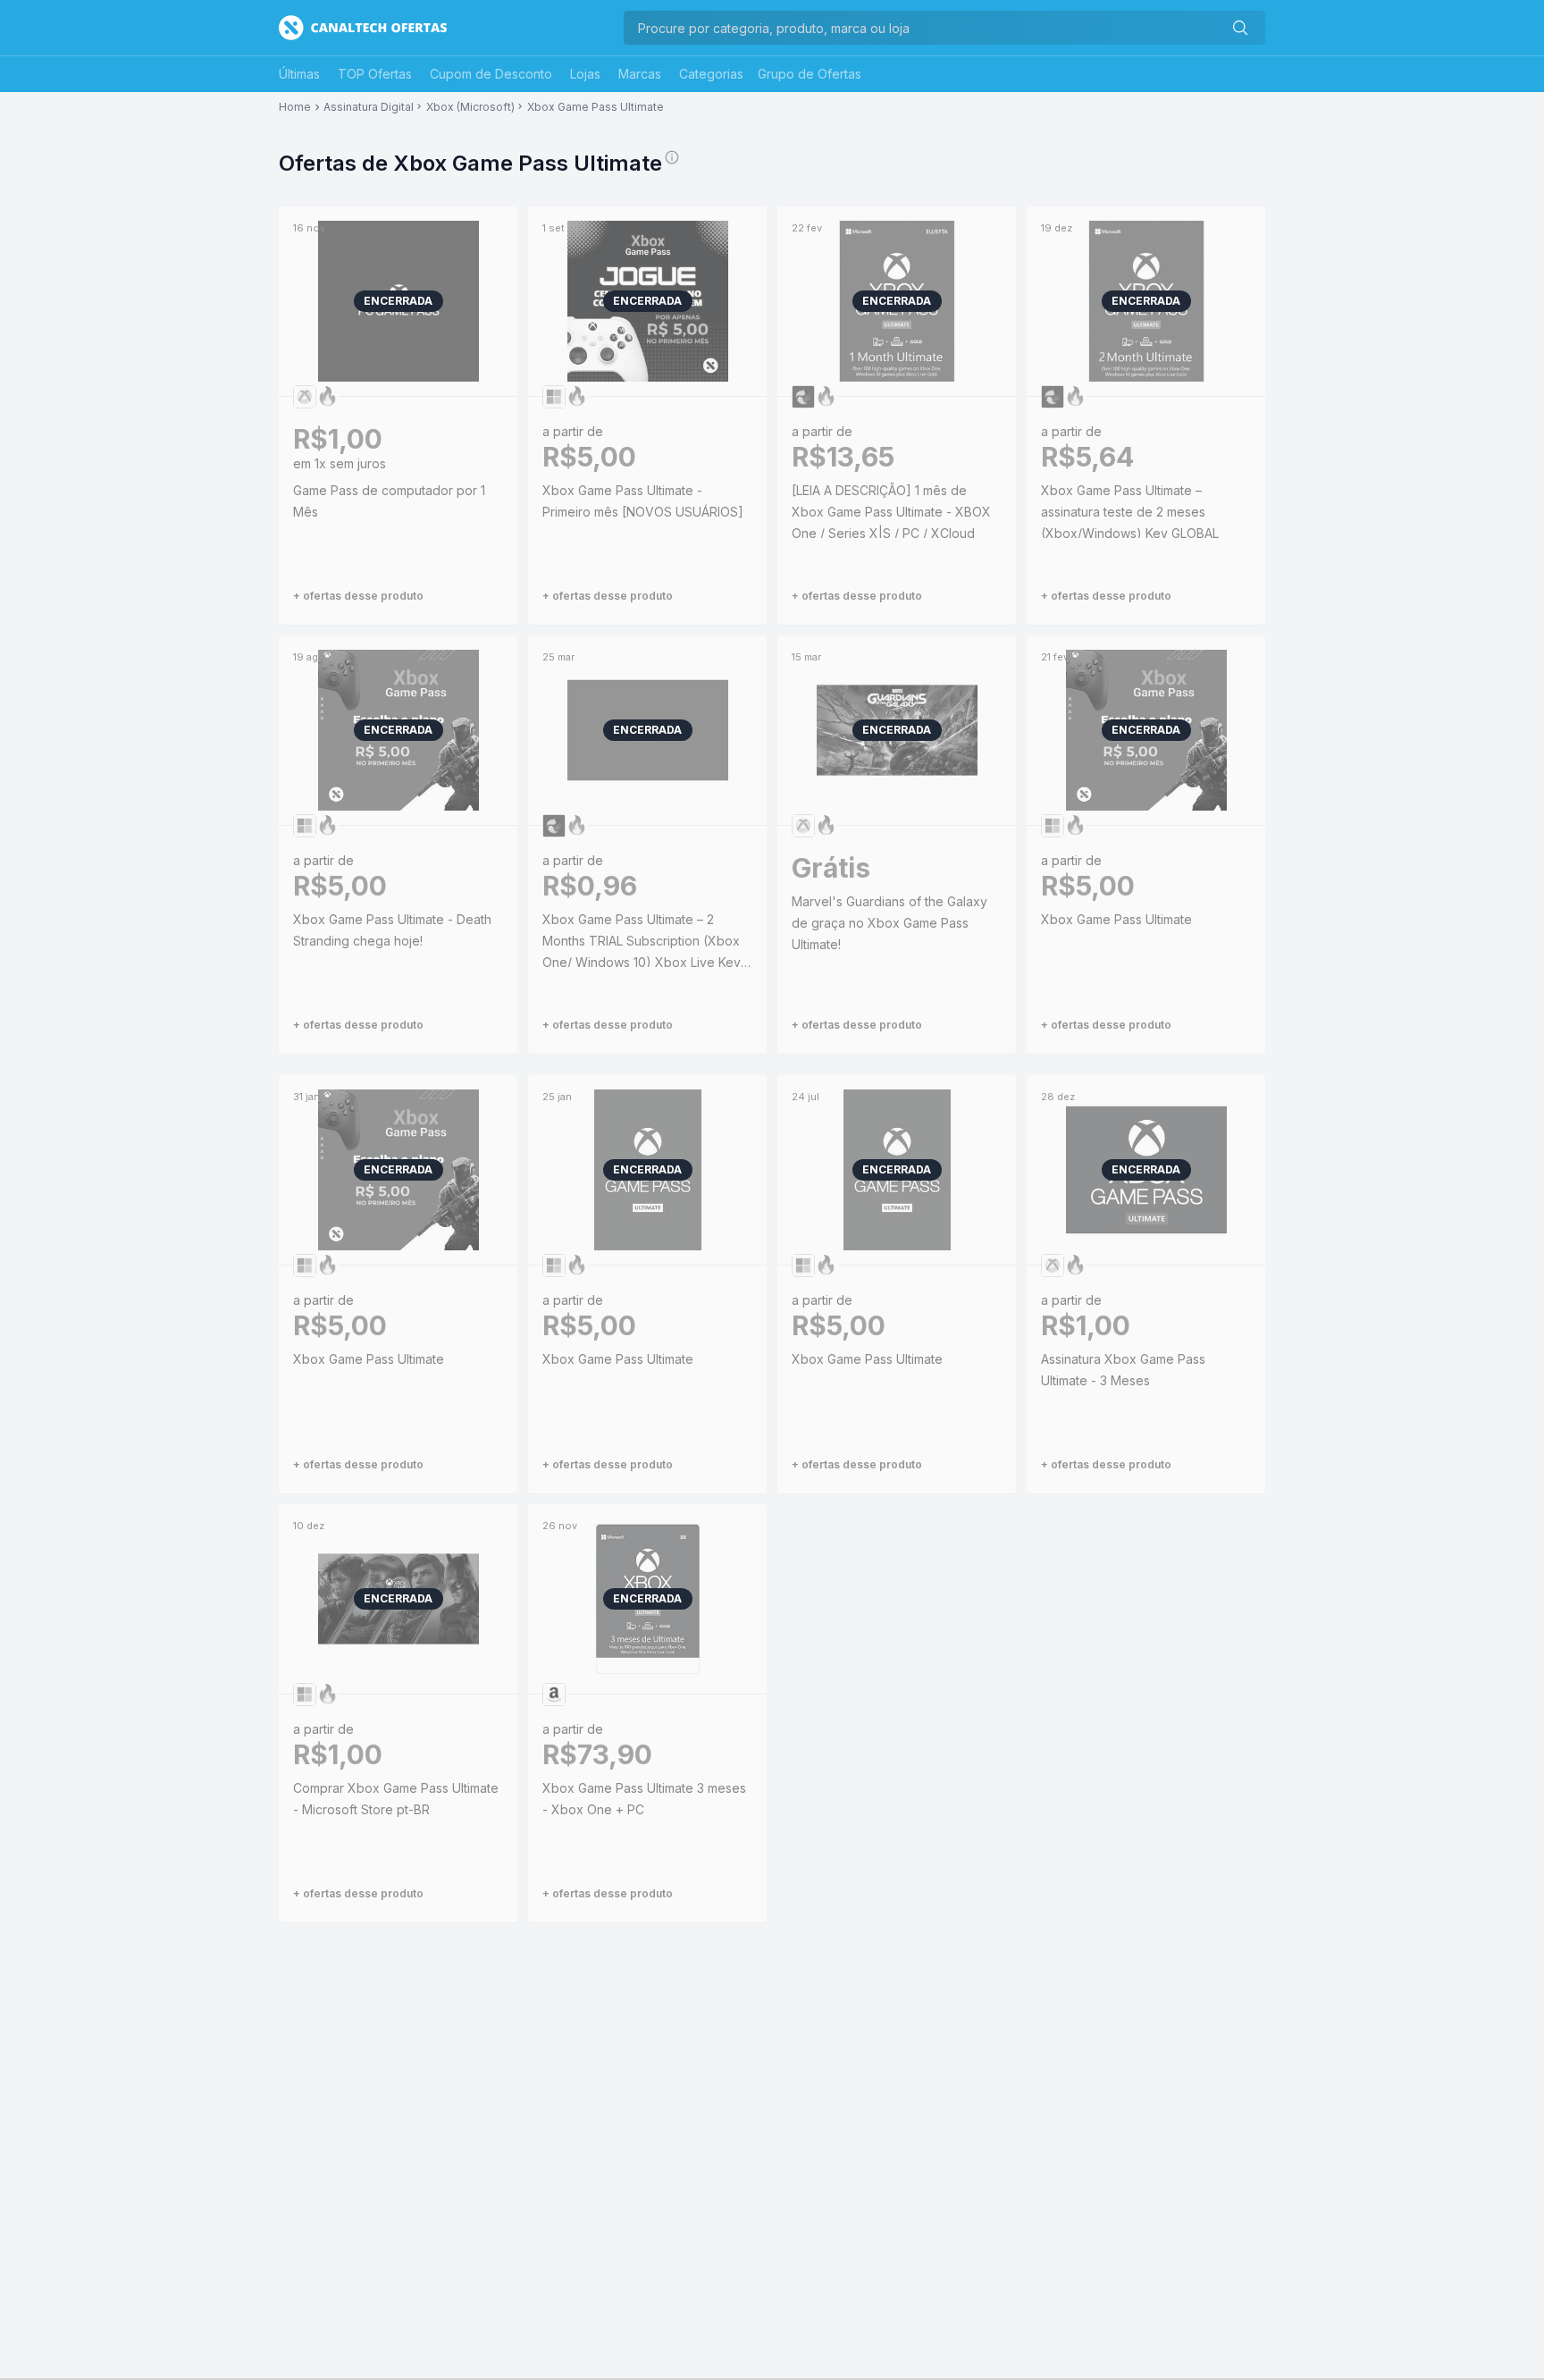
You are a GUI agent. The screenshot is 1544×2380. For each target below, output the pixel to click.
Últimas (299, 74)
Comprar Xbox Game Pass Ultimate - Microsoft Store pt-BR (396, 1799)
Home (295, 107)
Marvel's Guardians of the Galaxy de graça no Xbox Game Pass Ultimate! (889, 923)
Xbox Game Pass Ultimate (596, 107)
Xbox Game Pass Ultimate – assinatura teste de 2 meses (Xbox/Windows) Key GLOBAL (1130, 512)
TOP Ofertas (375, 74)
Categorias (711, 74)
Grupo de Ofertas (810, 74)
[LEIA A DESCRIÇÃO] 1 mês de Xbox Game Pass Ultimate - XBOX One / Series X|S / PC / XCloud (891, 512)
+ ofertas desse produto (358, 596)
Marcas (640, 74)
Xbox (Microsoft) (470, 107)
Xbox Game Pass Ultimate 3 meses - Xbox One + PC (644, 1799)
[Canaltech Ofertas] (363, 28)
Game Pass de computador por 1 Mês (389, 501)
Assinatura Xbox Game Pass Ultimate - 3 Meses (1123, 1370)
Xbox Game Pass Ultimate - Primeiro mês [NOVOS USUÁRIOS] (643, 501)
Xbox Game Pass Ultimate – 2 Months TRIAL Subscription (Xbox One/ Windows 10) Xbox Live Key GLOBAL (642, 942)
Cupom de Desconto (491, 74)
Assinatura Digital (369, 107)
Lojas (585, 74)
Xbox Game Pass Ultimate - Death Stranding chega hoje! (392, 930)
